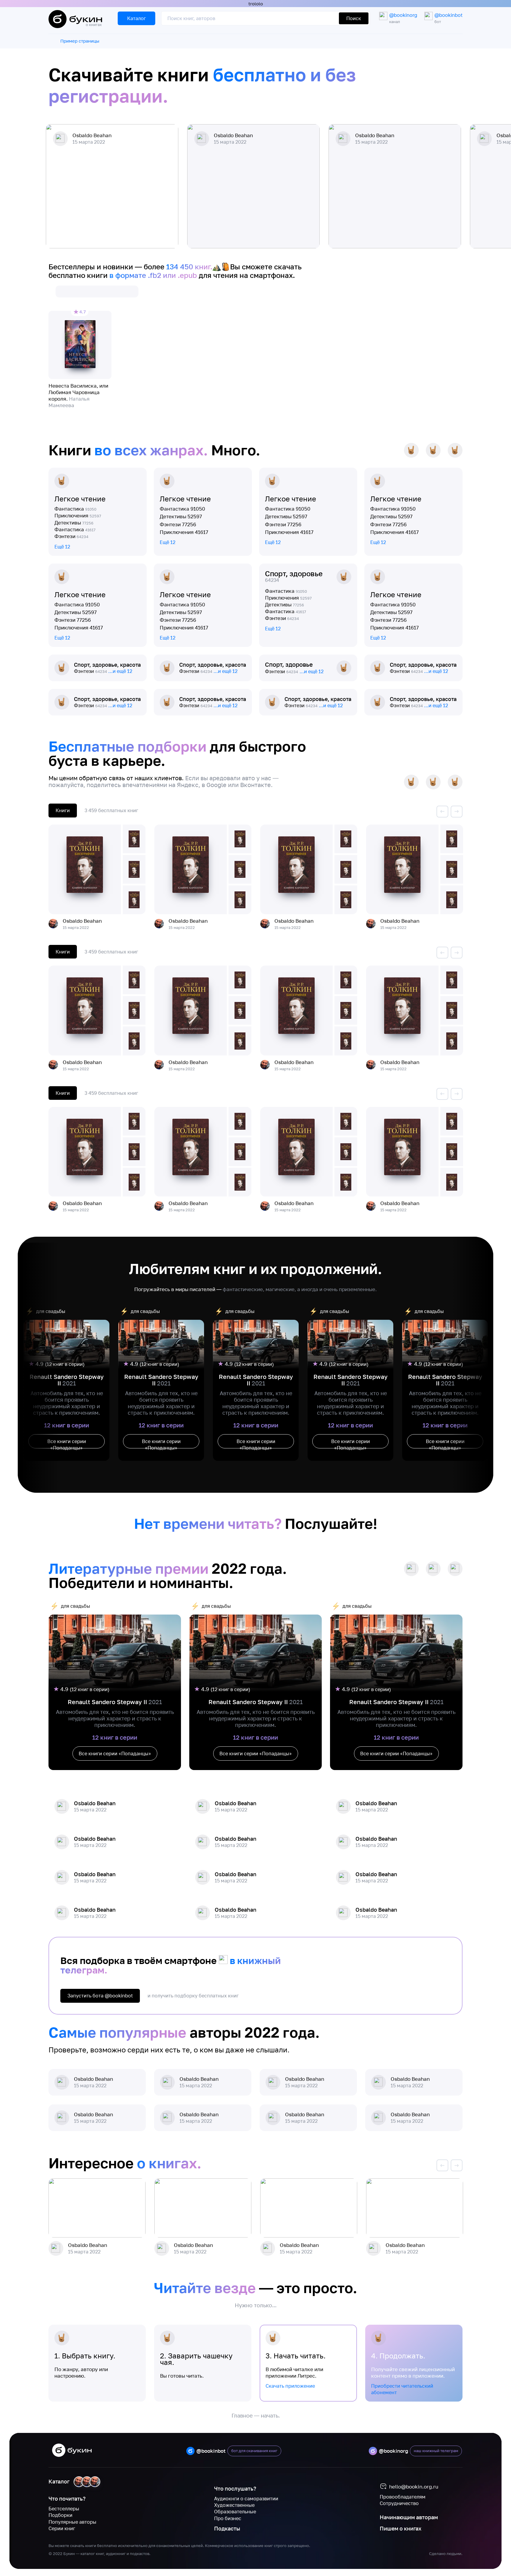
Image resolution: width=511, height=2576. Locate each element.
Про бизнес (228, 2518)
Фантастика (75, 509)
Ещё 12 (62, 547)
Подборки (60, 2515)
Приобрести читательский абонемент (402, 2389)
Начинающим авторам (409, 2517)
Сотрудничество (399, 2503)
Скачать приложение (290, 2386)
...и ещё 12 (120, 671)
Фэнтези (71, 536)
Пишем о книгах (401, 2528)
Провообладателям (403, 2497)
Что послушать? (235, 2488)
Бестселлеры (64, 2509)
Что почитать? (67, 2499)
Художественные (234, 2505)
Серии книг (62, 2528)
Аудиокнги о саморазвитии (246, 2499)
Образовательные (235, 2512)
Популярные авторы (72, 2522)
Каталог (59, 2481)
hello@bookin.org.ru (414, 2487)
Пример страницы (80, 41)
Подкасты (227, 2528)
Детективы (74, 523)
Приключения (78, 515)
